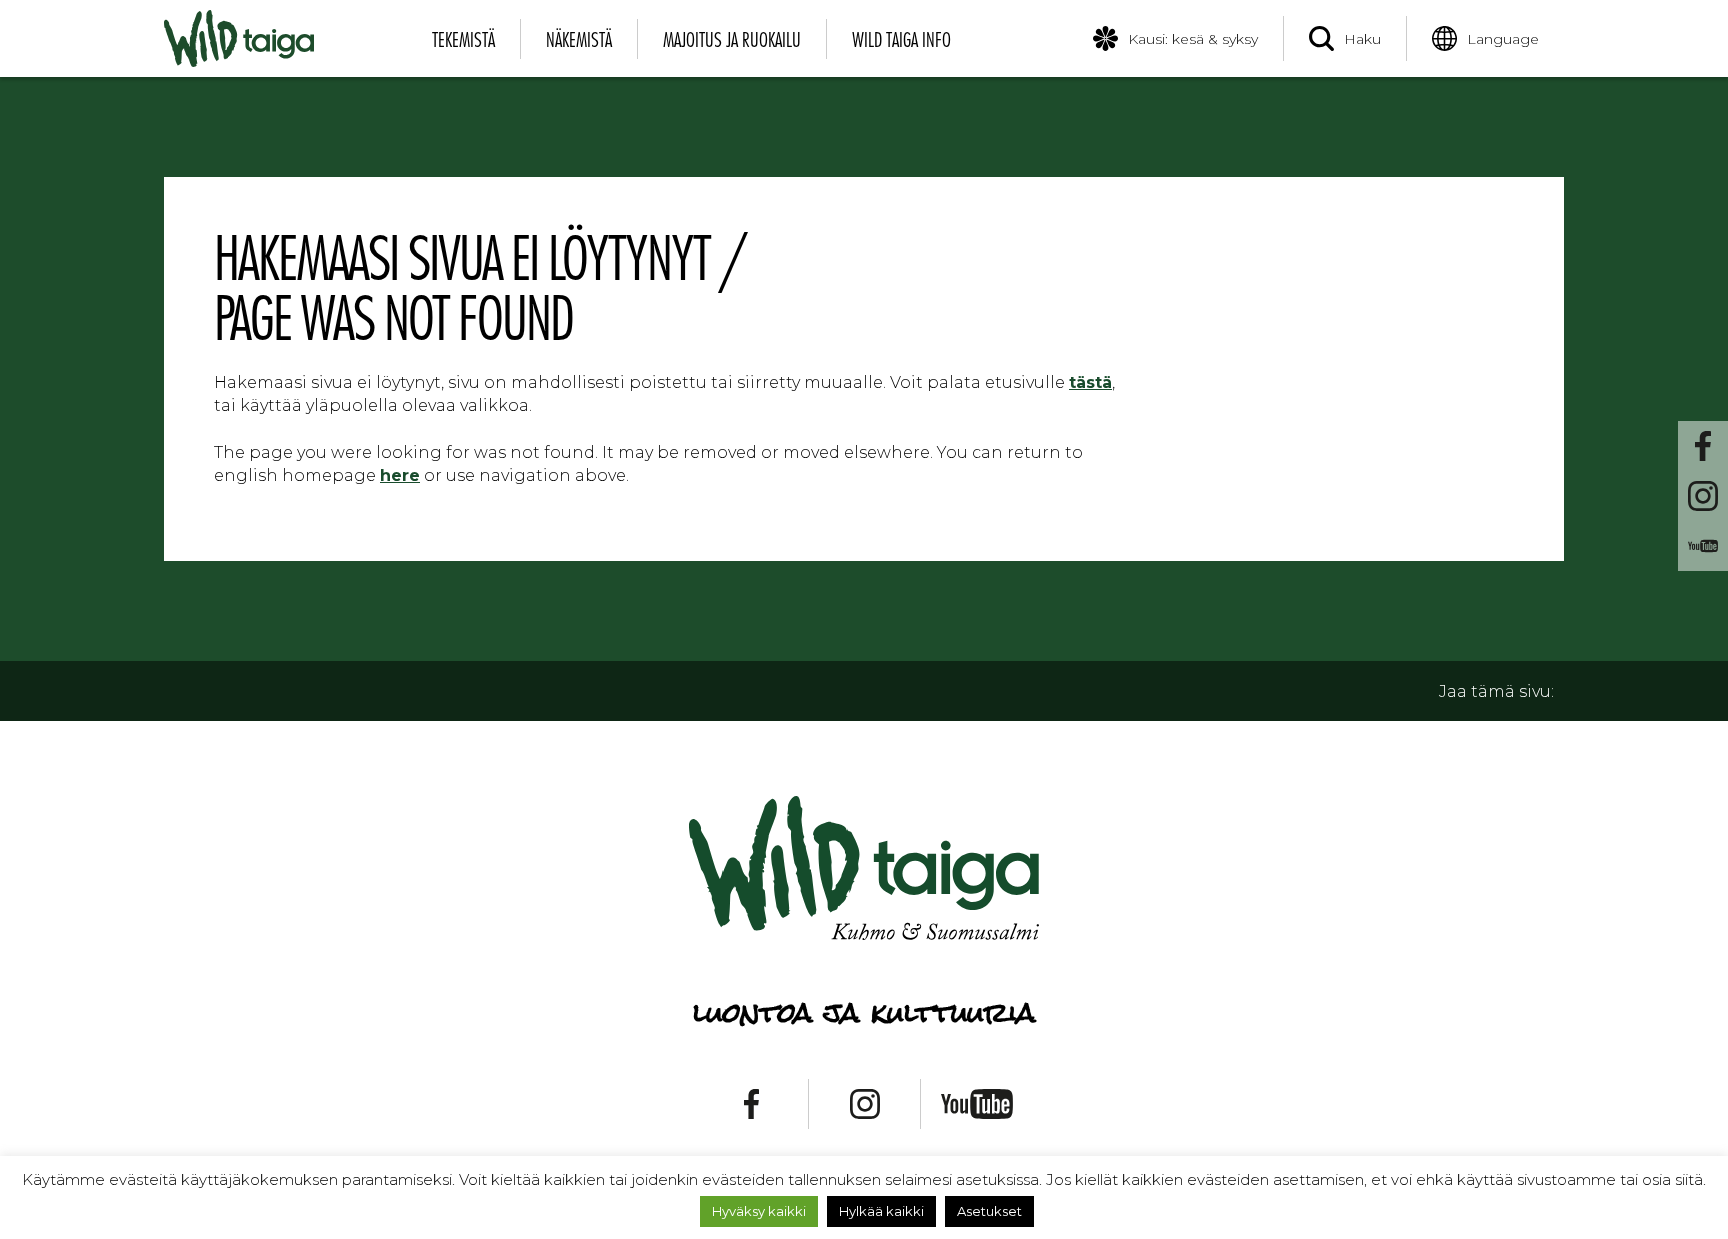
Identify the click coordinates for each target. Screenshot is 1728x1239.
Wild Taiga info (901, 39)
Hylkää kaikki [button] (881, 1211)
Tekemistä (463, 39)
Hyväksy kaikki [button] (759, 1211)
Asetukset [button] (989, 1211)
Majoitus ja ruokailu (732, 39)
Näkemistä (579, 39)
